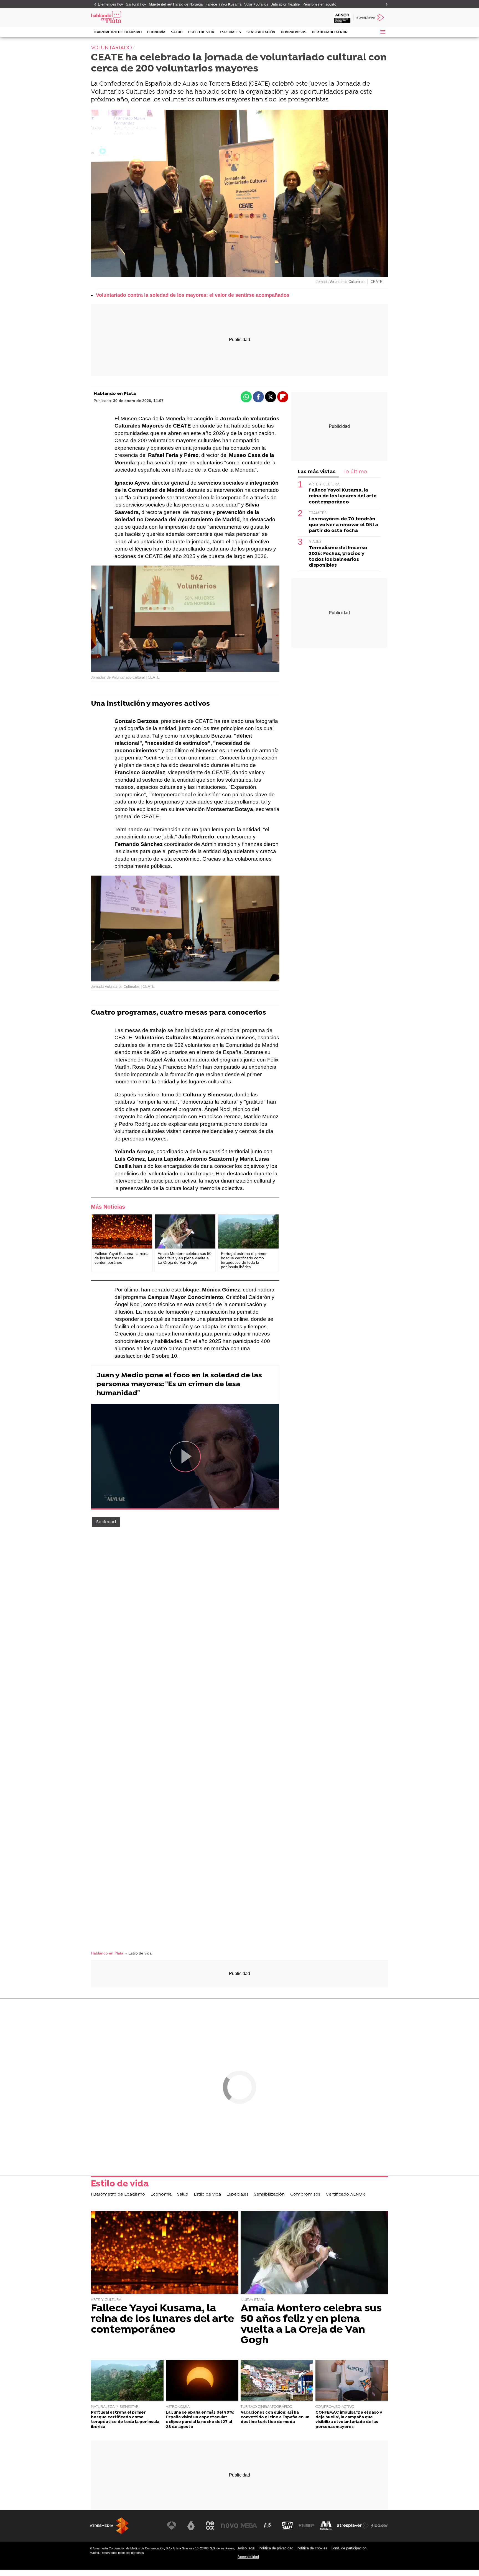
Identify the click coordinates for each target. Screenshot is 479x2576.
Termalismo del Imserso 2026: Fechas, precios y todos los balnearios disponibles (338, 556)
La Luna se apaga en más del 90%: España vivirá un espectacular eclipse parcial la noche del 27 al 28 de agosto (200, 2420)
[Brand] (129, 18)
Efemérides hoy (110, 4)
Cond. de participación (349, 2548)
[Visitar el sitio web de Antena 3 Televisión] (172, 2526)
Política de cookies (312, 2548)
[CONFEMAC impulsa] (352, 2381)
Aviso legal (246, 2548)
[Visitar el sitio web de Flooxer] (379, 2526)
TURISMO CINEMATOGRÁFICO (266, 2407)
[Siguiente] (385, 5)
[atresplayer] (371, 18)
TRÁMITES (318, 513)
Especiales (230, 32)
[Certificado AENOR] (342, 18)
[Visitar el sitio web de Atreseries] (268, 2526)
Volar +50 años (256, 4)
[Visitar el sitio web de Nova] (230, 2526)
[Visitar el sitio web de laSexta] (191, 2526)
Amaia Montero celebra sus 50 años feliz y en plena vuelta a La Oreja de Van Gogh (311, 2325)
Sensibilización (261, 32)
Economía (156, 32)
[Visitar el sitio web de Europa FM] (307, 2526)
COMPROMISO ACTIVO (335, 2407)
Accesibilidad (248, 2557)
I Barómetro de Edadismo (118, 32)
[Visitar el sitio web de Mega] (249, 2526)
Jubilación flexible (285, 4)
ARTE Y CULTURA (324, 484)
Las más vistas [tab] (317, 472)
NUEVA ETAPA (253, 2300)
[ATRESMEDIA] (109, 2526)
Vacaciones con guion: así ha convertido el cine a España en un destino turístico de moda (275, 2418)
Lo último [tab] (355, 472)
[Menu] (383, 32)
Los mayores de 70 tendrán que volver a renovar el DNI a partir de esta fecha (343, 525)
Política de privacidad (276, 2548)
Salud (177, 32)
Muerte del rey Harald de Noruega (176, 4)
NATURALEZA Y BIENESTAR (115, 2407)
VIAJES (315, 542)
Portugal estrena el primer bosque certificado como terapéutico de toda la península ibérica (125, 2420)
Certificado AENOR (330, 32)
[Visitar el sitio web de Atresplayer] (353, 2526)
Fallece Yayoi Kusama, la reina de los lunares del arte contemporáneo (343, 496)
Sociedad (106, 1522)
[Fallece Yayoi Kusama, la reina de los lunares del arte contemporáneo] (122, 1231)
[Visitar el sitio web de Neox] (210, 2526)
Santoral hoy (136, 4)
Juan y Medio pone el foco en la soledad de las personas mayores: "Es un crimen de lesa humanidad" (179, 1384)
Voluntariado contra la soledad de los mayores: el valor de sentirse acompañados (193, 295)
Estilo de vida (201, 32)
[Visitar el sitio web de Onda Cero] (287, 2526)
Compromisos (294, 32)
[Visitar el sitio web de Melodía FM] (326, 2526)
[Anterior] (94, 5)
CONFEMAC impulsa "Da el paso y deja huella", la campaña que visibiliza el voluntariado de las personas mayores (349, 2420)
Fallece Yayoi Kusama (223, 4)
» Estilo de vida (138, 1953)
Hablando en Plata (115, 394)
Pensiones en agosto (319, 4)
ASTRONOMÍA (178, 2407)
